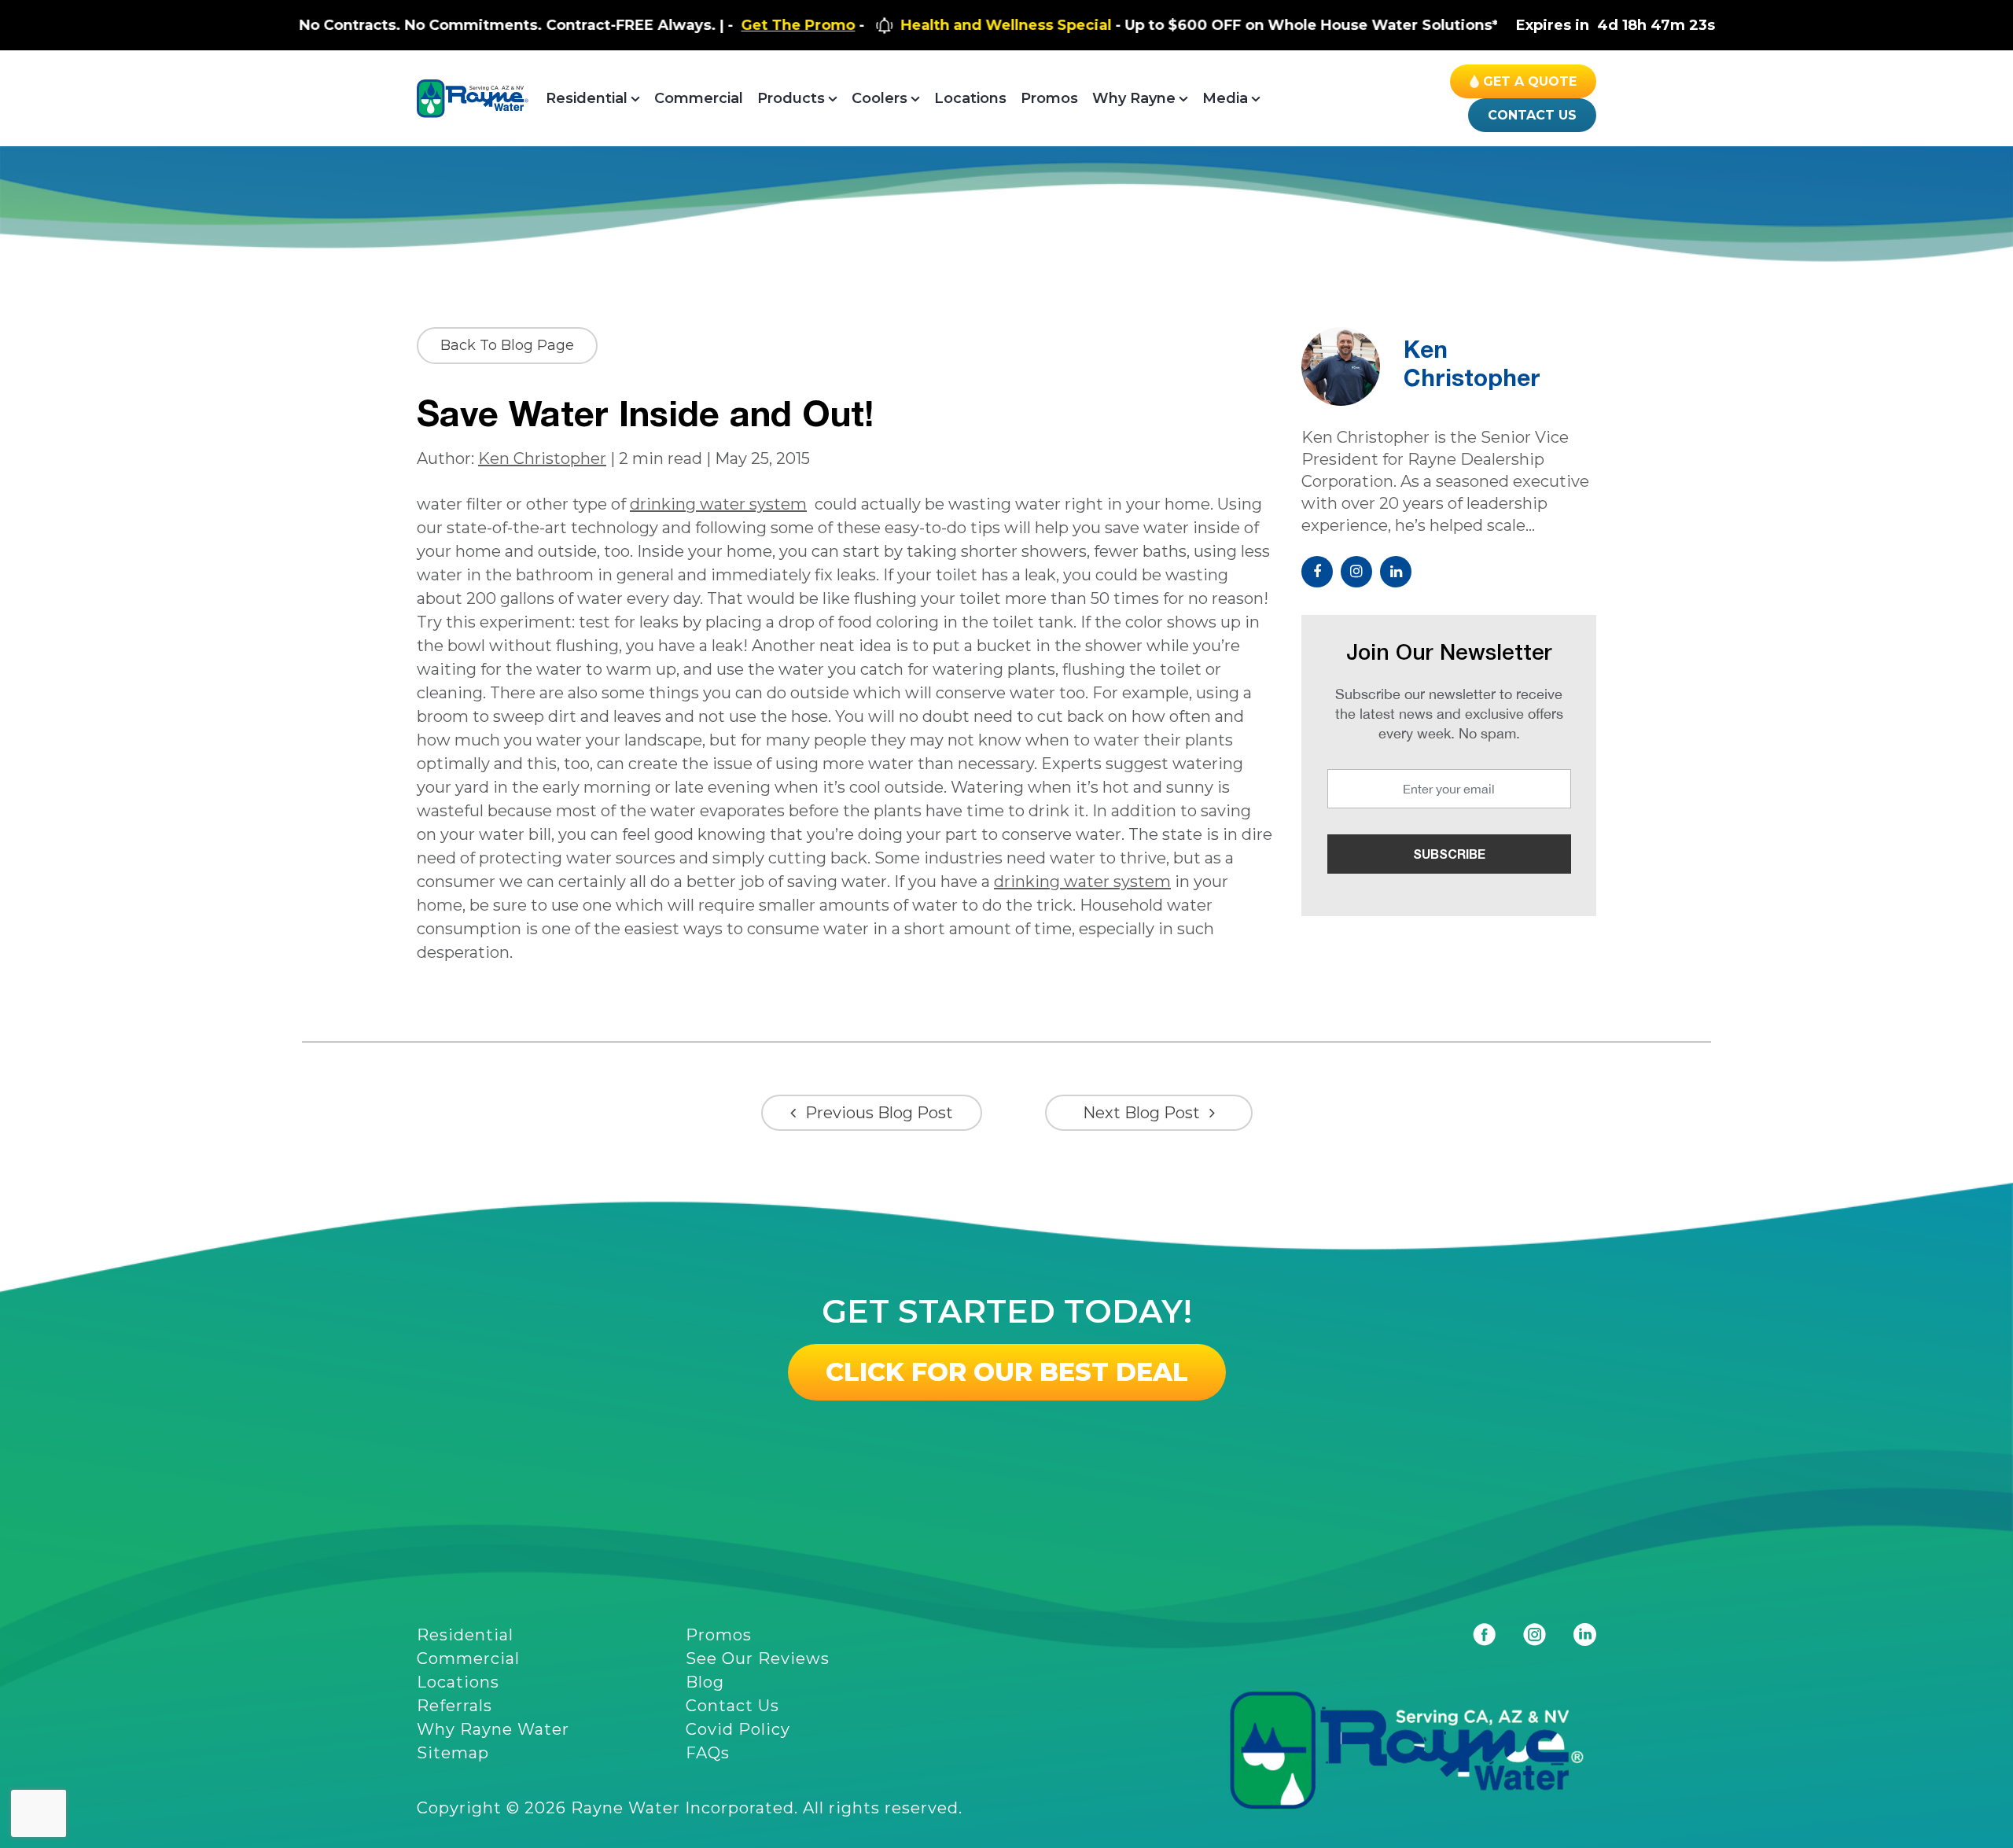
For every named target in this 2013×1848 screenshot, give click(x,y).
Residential (587, 98)
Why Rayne (1134, 98)
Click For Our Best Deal (1007, 1372)
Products (791, 98)
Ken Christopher (542, 458)
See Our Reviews (758, 1658)
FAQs (708, 1753)
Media (1225, 98)
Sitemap (453, 1753)
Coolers (880, 98)
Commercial (699, 98)
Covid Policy (738, 1729)
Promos (1049, 98)
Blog (705, 1682)
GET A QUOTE (1530, 81)
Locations (970, 98)
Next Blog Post (1141, 1113)
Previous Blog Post (879, 1113)
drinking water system (718, 504)
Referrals (454, 1706)
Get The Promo (718, 25)
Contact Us (1532, 115)
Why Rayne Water (493, 1729)
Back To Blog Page (507, 345)
